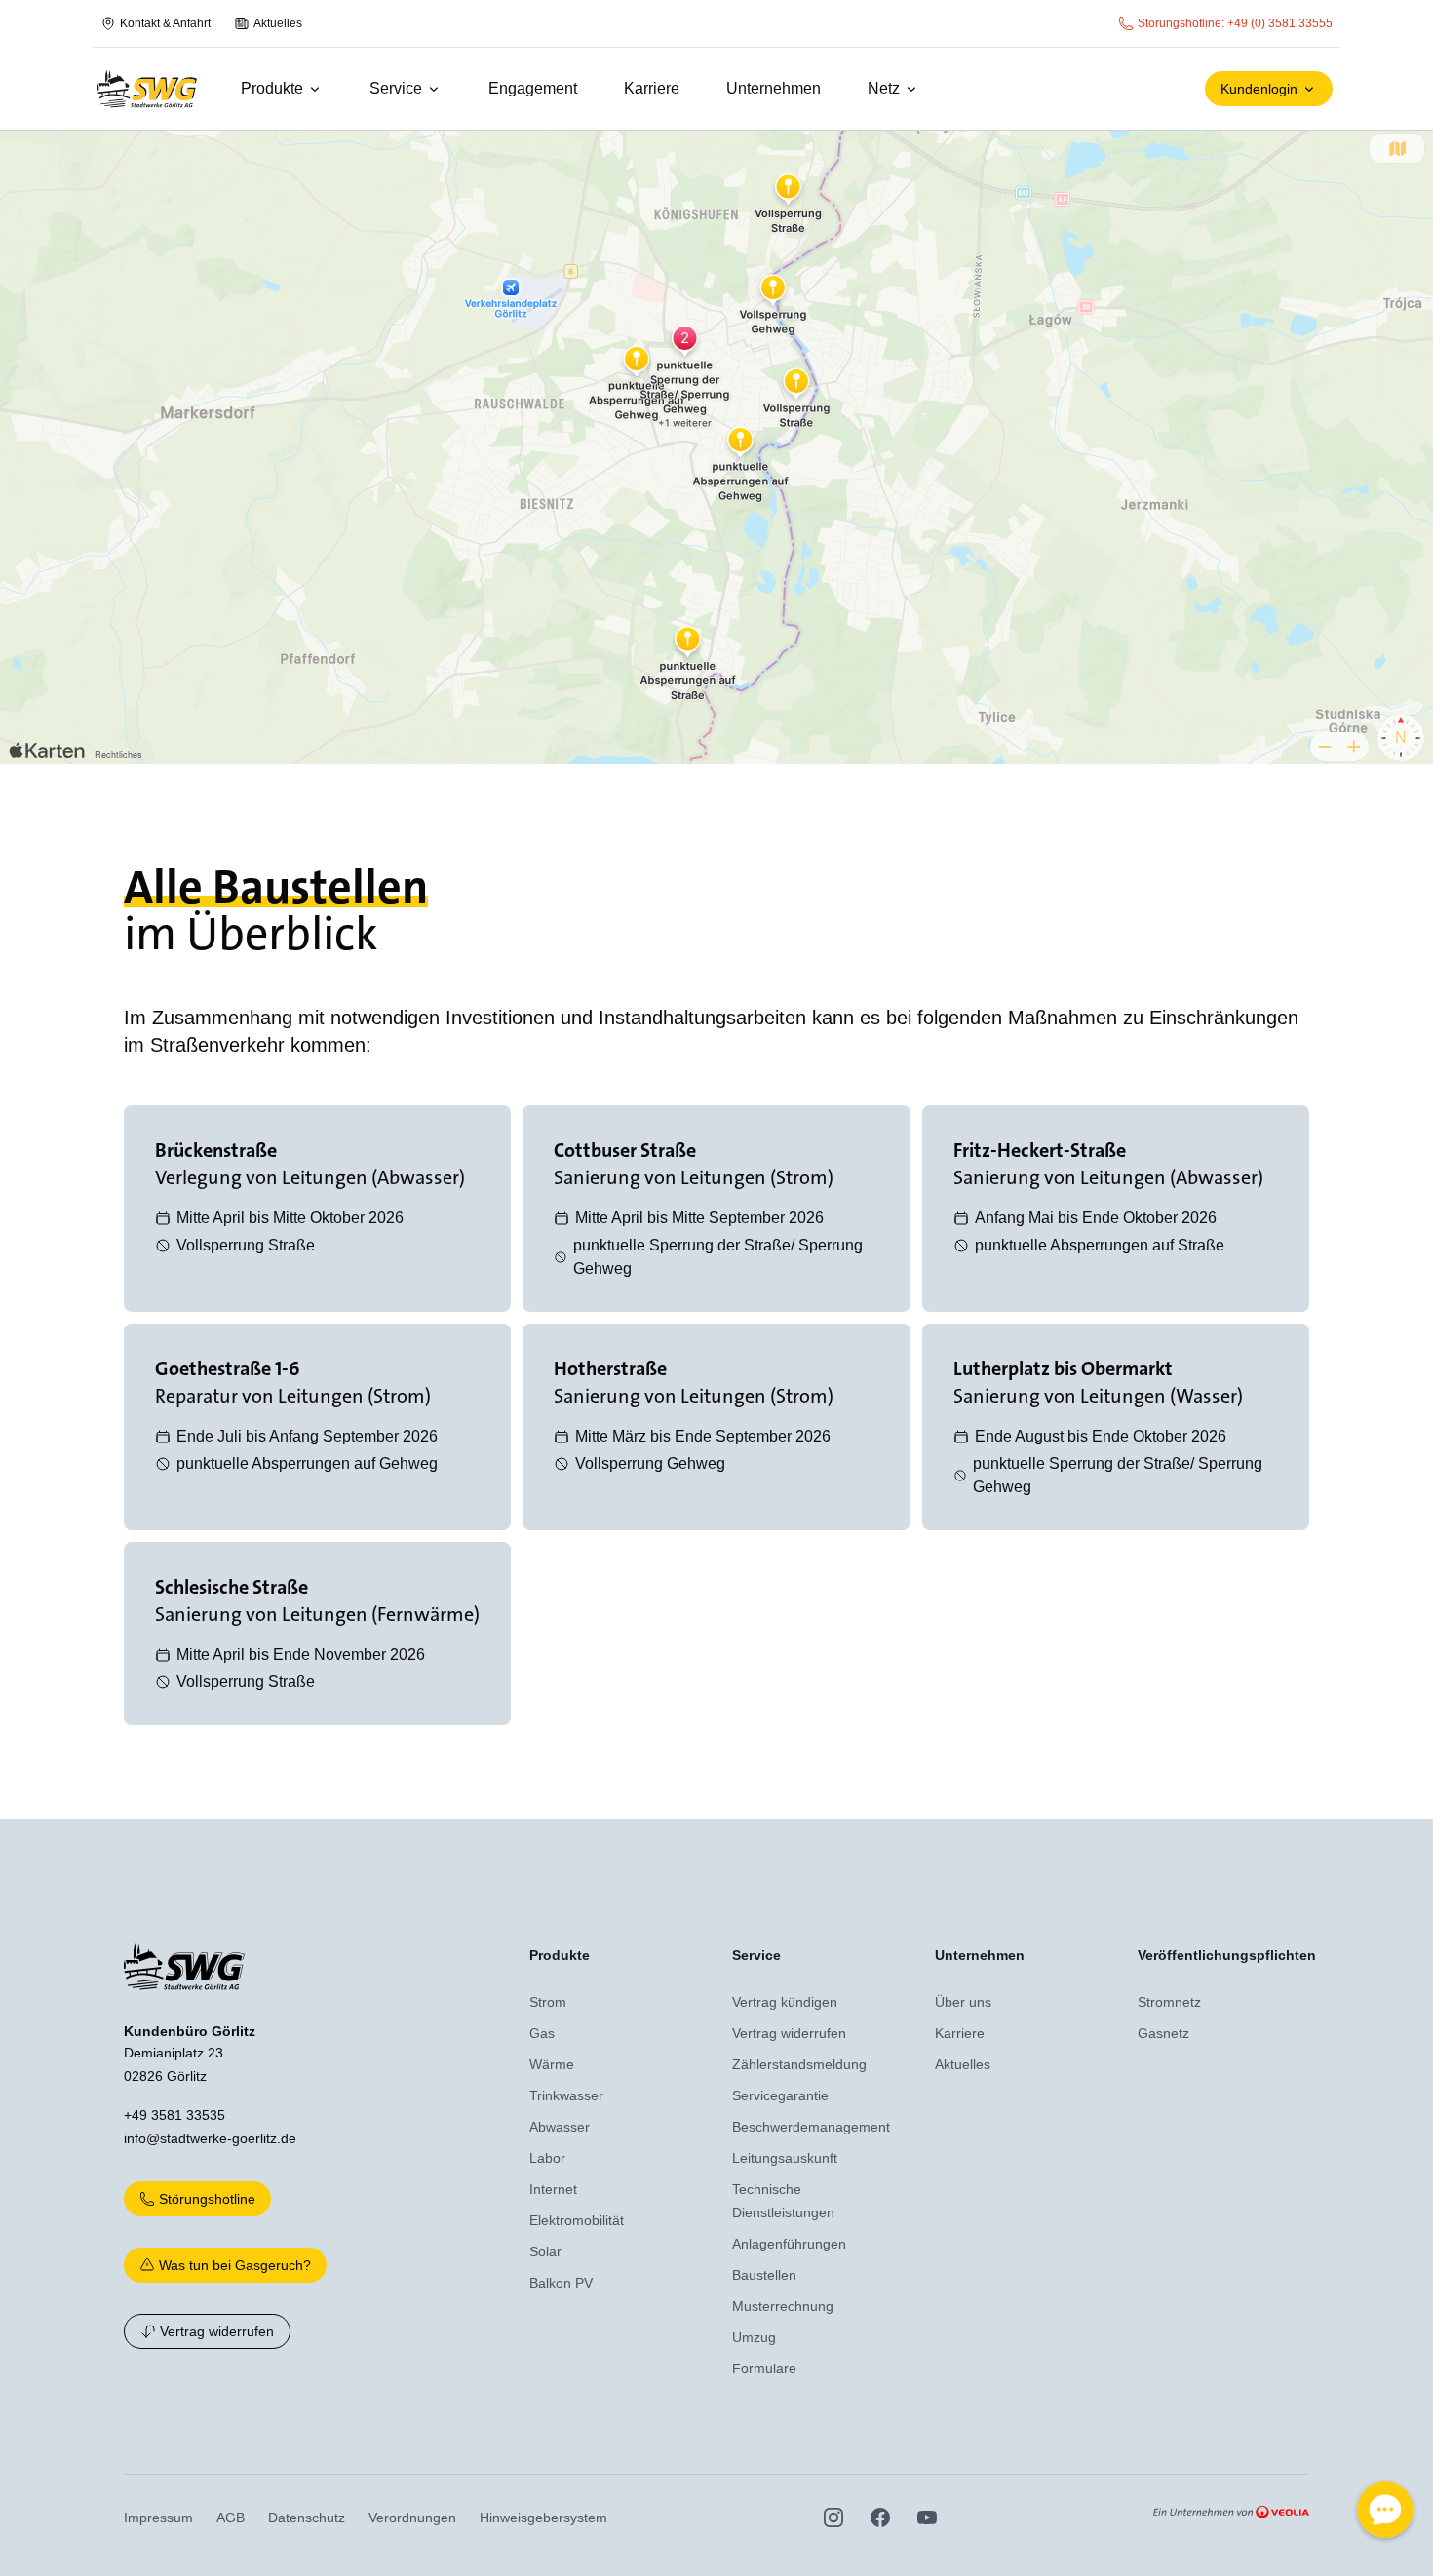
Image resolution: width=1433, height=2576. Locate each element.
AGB (231, 2518)
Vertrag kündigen (785, 2002)
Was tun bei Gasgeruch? (235, 2265)
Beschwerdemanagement (811, 2127)
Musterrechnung (783, 2306)
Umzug (754, 2337)
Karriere (652, 88)
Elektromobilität (577, 2220)
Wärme (552, 2064)
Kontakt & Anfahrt (165, 23)
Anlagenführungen (789, 2244)
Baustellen (764, 2275)
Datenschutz (307, 2518)
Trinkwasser (566, 2095)
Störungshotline (207, 2199)
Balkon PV (561, 2283)
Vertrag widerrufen (217, 2331)
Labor (547, 2158)
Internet (553, 2189)
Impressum (158, 2518)
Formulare (764, 2368)
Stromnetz (1169, 2002)
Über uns (963, 2002)
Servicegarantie (780, 2095)
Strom (548, 2002)
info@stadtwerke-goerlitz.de (210, 2138)
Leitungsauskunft (785, 2158)
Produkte (272, 88)
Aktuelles (278, 23)
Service (396, 88)
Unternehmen (774, 88)
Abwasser (560, 2127)
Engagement (533, 88)
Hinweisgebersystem (543, 2518)
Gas (542, 2033)
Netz (884, 88)
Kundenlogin (1259, 89)
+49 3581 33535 (174, 2115)
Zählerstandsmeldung (799, 2064)
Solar (545, 2251)
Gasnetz (1163, 2033)
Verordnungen (412, 2518)
